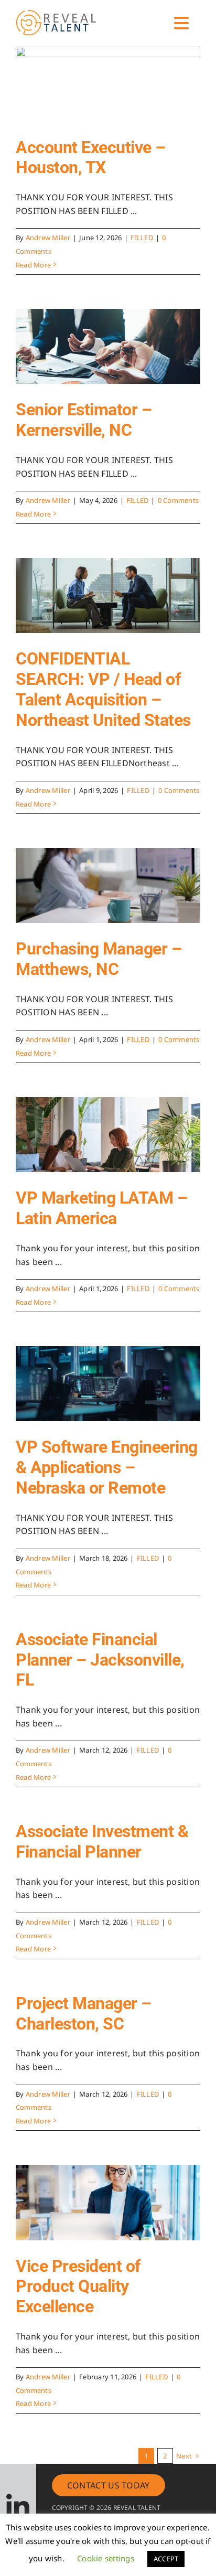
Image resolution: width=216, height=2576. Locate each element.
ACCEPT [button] (166, 2559)
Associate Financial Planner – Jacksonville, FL (100, 1660)
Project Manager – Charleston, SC (84, 2014)
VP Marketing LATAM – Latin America (101, 1208)
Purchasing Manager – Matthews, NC (99, 959)
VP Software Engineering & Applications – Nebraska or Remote (107, 1467)
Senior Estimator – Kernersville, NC (84, 420)
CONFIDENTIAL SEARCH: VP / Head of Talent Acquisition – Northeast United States (103, 689)
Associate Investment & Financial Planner (102, 1842)
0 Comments (178, 500)
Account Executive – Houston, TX (91, 158)
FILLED (142, 238)
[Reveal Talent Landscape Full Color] (60, 9)
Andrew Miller (48, 238)
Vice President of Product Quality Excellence (78, 2287)
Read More (33, 265)
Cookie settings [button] (106, 2558)
